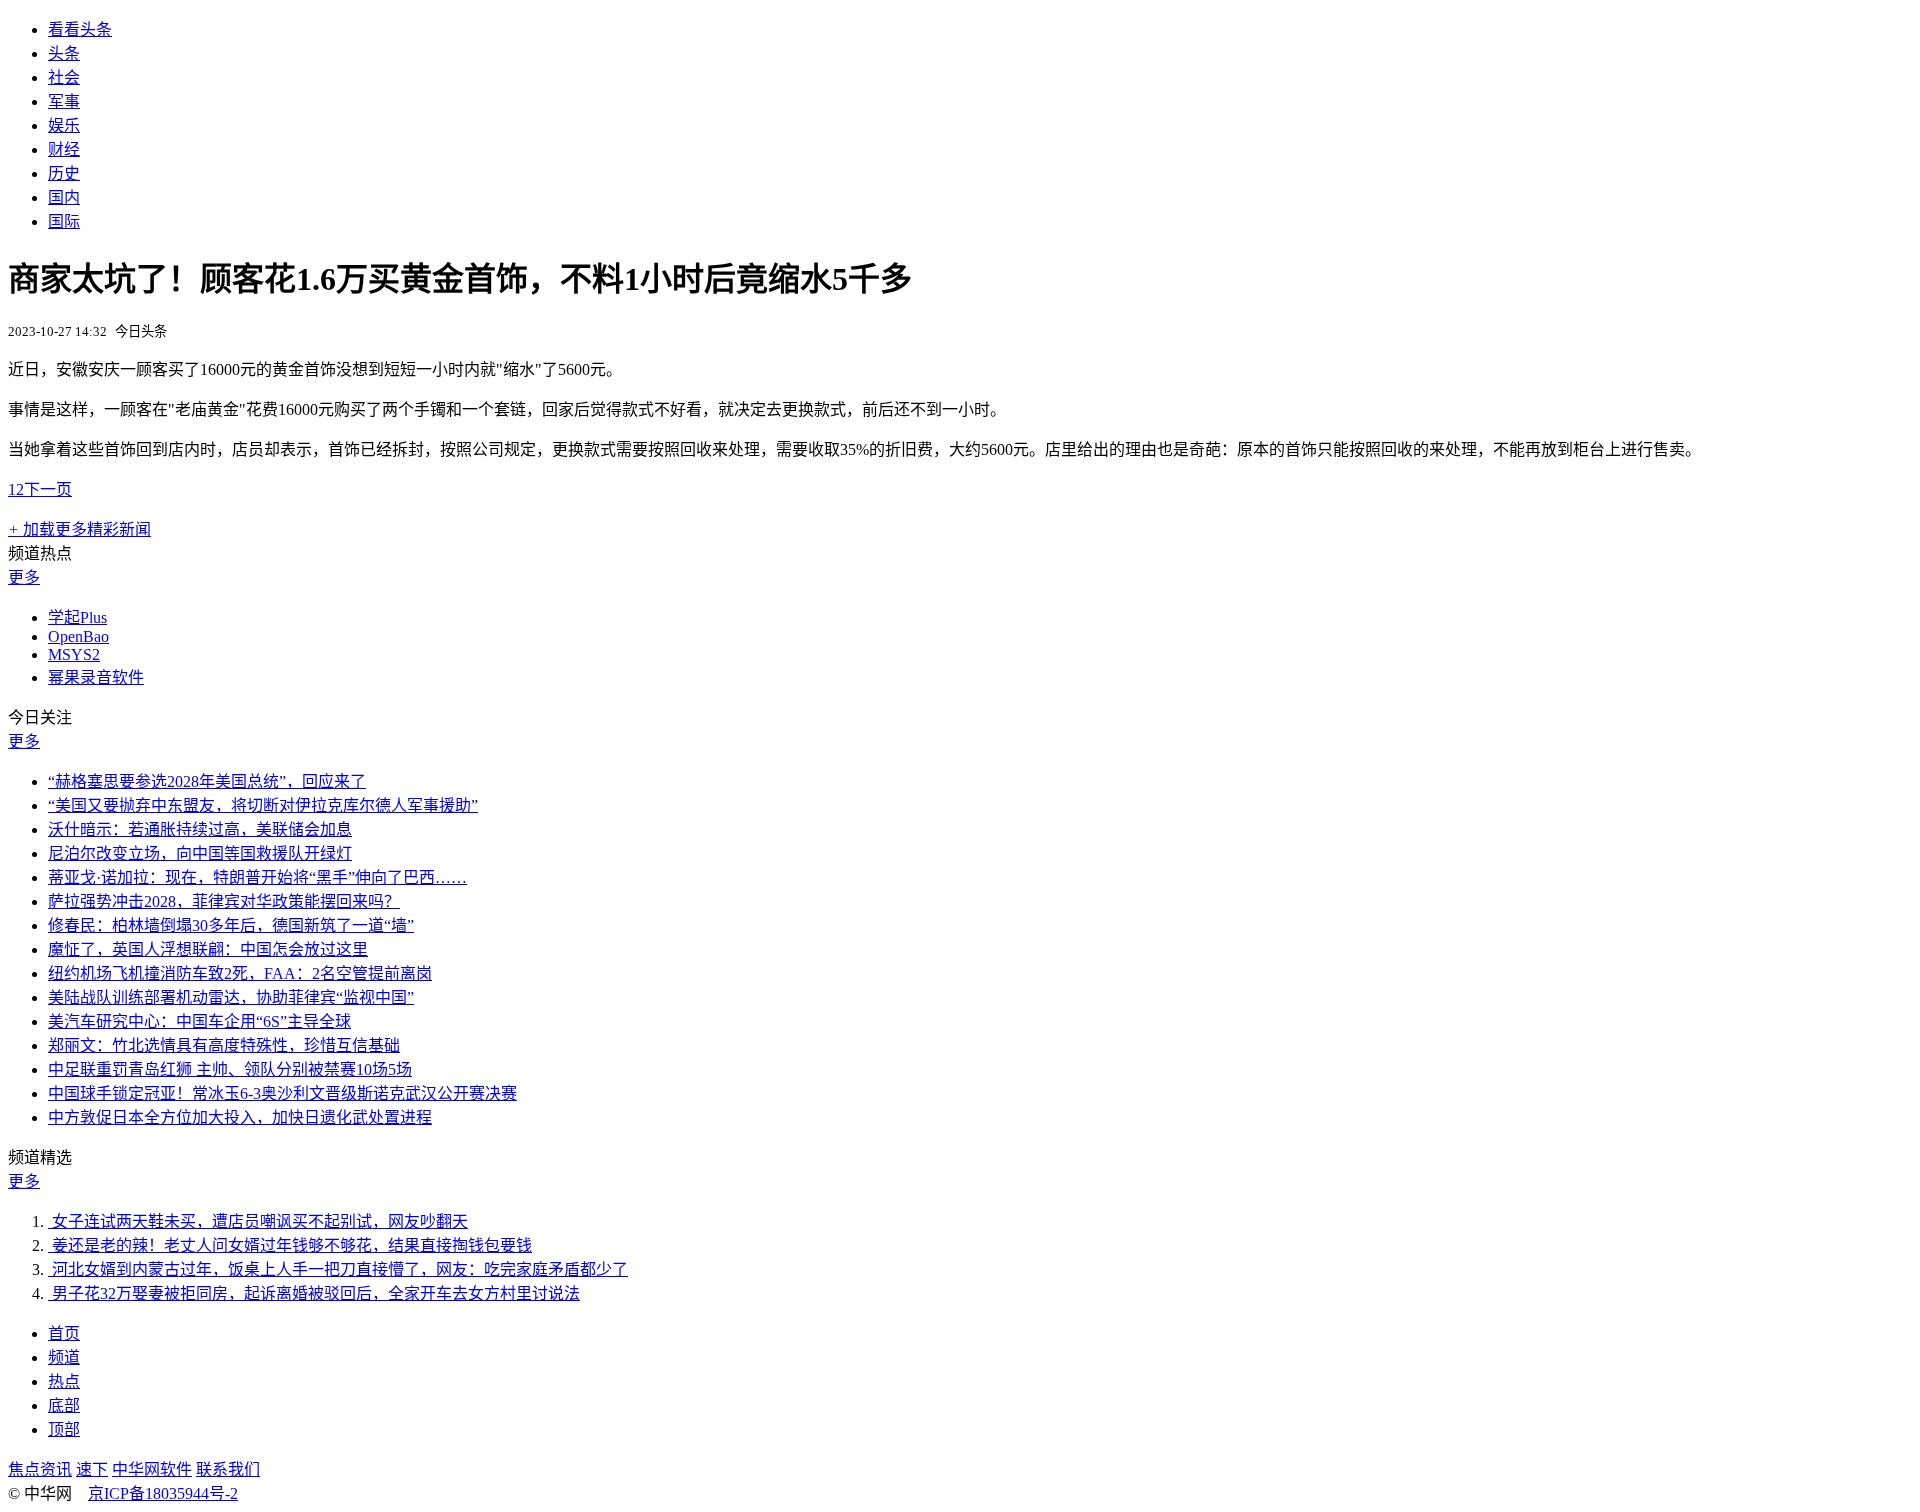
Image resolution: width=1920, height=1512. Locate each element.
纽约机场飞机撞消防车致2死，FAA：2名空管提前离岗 (240, 973)
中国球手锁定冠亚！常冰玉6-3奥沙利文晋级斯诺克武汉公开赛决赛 (282, 1093)
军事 (64, 101)
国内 (64, 197)
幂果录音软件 (96, 677)
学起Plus (77, 617)
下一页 (48, 489)
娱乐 (64, 125)
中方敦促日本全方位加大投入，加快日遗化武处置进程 (240, 1117)
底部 (64, 1405)
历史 (64, 173)
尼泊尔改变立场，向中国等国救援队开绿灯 (200, 853)
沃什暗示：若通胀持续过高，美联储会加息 (200, 829)
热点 (64, 1381)
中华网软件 (152, 1469)
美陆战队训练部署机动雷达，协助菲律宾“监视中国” (231, 997)
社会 (64, 77)
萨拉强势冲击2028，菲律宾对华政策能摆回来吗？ (224, 901)
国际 (64, 221)
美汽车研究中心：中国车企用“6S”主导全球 (199, 1021)
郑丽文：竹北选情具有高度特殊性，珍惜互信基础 (224, 1045)
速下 (92, 1469)
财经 (64, 149)
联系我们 (228, 1469)
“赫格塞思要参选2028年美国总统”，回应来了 (207, 781)
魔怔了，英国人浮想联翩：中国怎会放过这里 (208, 949)
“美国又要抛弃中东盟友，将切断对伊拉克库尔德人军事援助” (263, 805)
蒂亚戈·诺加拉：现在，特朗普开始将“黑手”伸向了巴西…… (257, 877)
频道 (64, 1357)
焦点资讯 (40, 1469)
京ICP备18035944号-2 (163, 1493)
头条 (64, 53)
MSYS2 (74, 654)
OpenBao (78, 636)
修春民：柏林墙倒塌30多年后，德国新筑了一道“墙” (231, 925)
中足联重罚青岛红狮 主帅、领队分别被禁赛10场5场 (230, 1069)
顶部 (64, 1429)
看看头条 (80, 29)
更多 (24, 577)
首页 (64, 1333)
